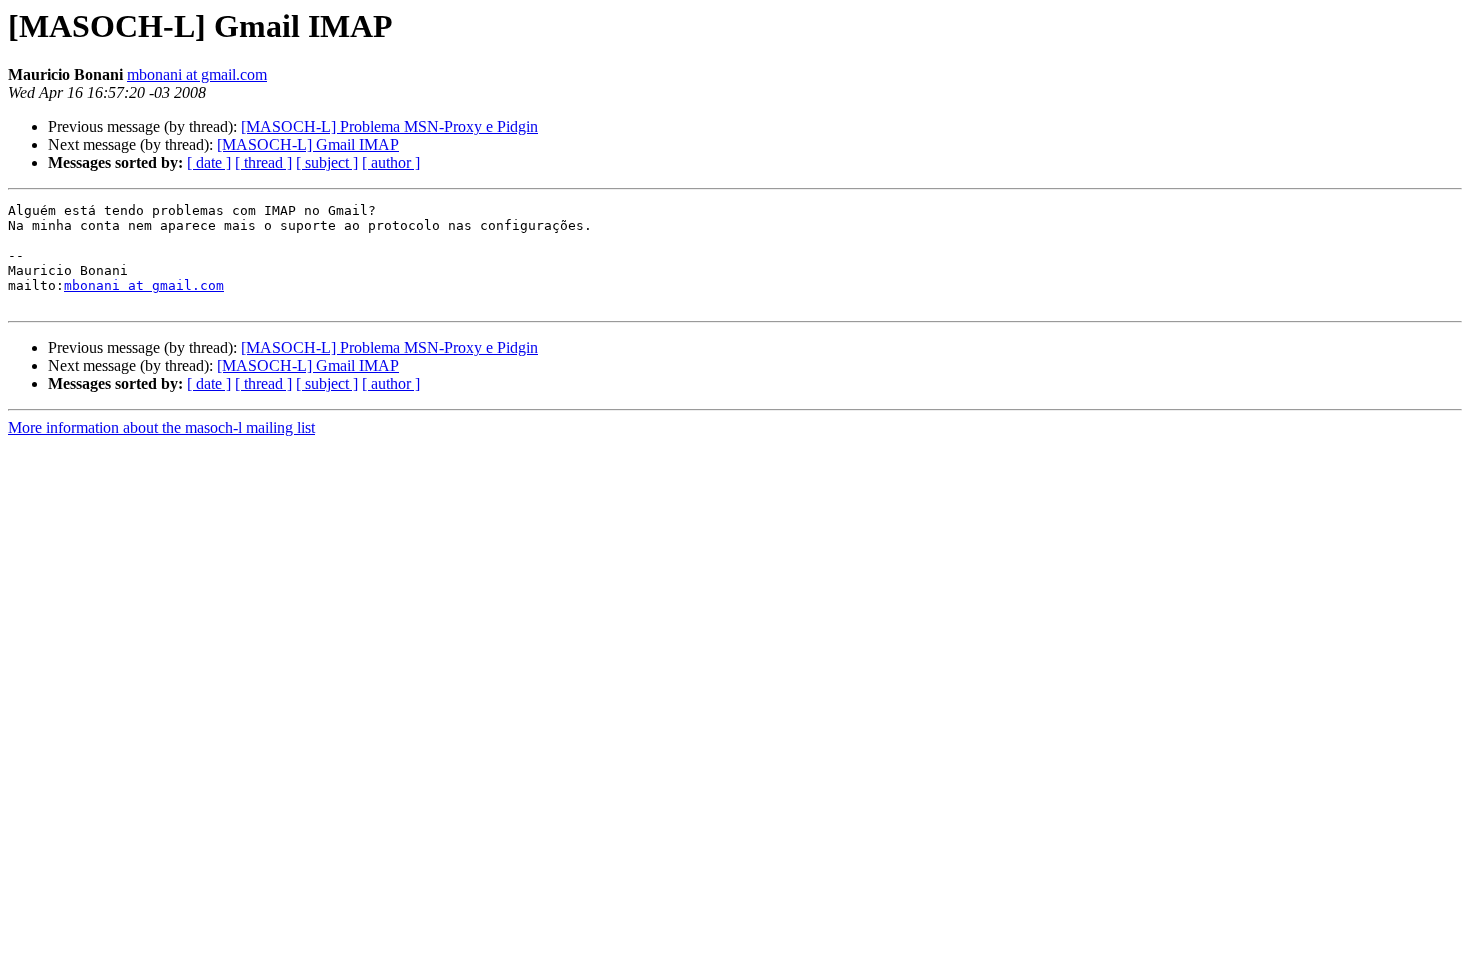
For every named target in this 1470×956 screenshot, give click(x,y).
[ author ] (391, 162)
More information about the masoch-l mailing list (161, 427)
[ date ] (209, 162)
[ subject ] (327, 162)
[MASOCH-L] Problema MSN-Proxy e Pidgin (389, 126)
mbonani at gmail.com (197, 74)
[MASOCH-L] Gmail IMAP (308, 144)
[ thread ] (263, 162)
